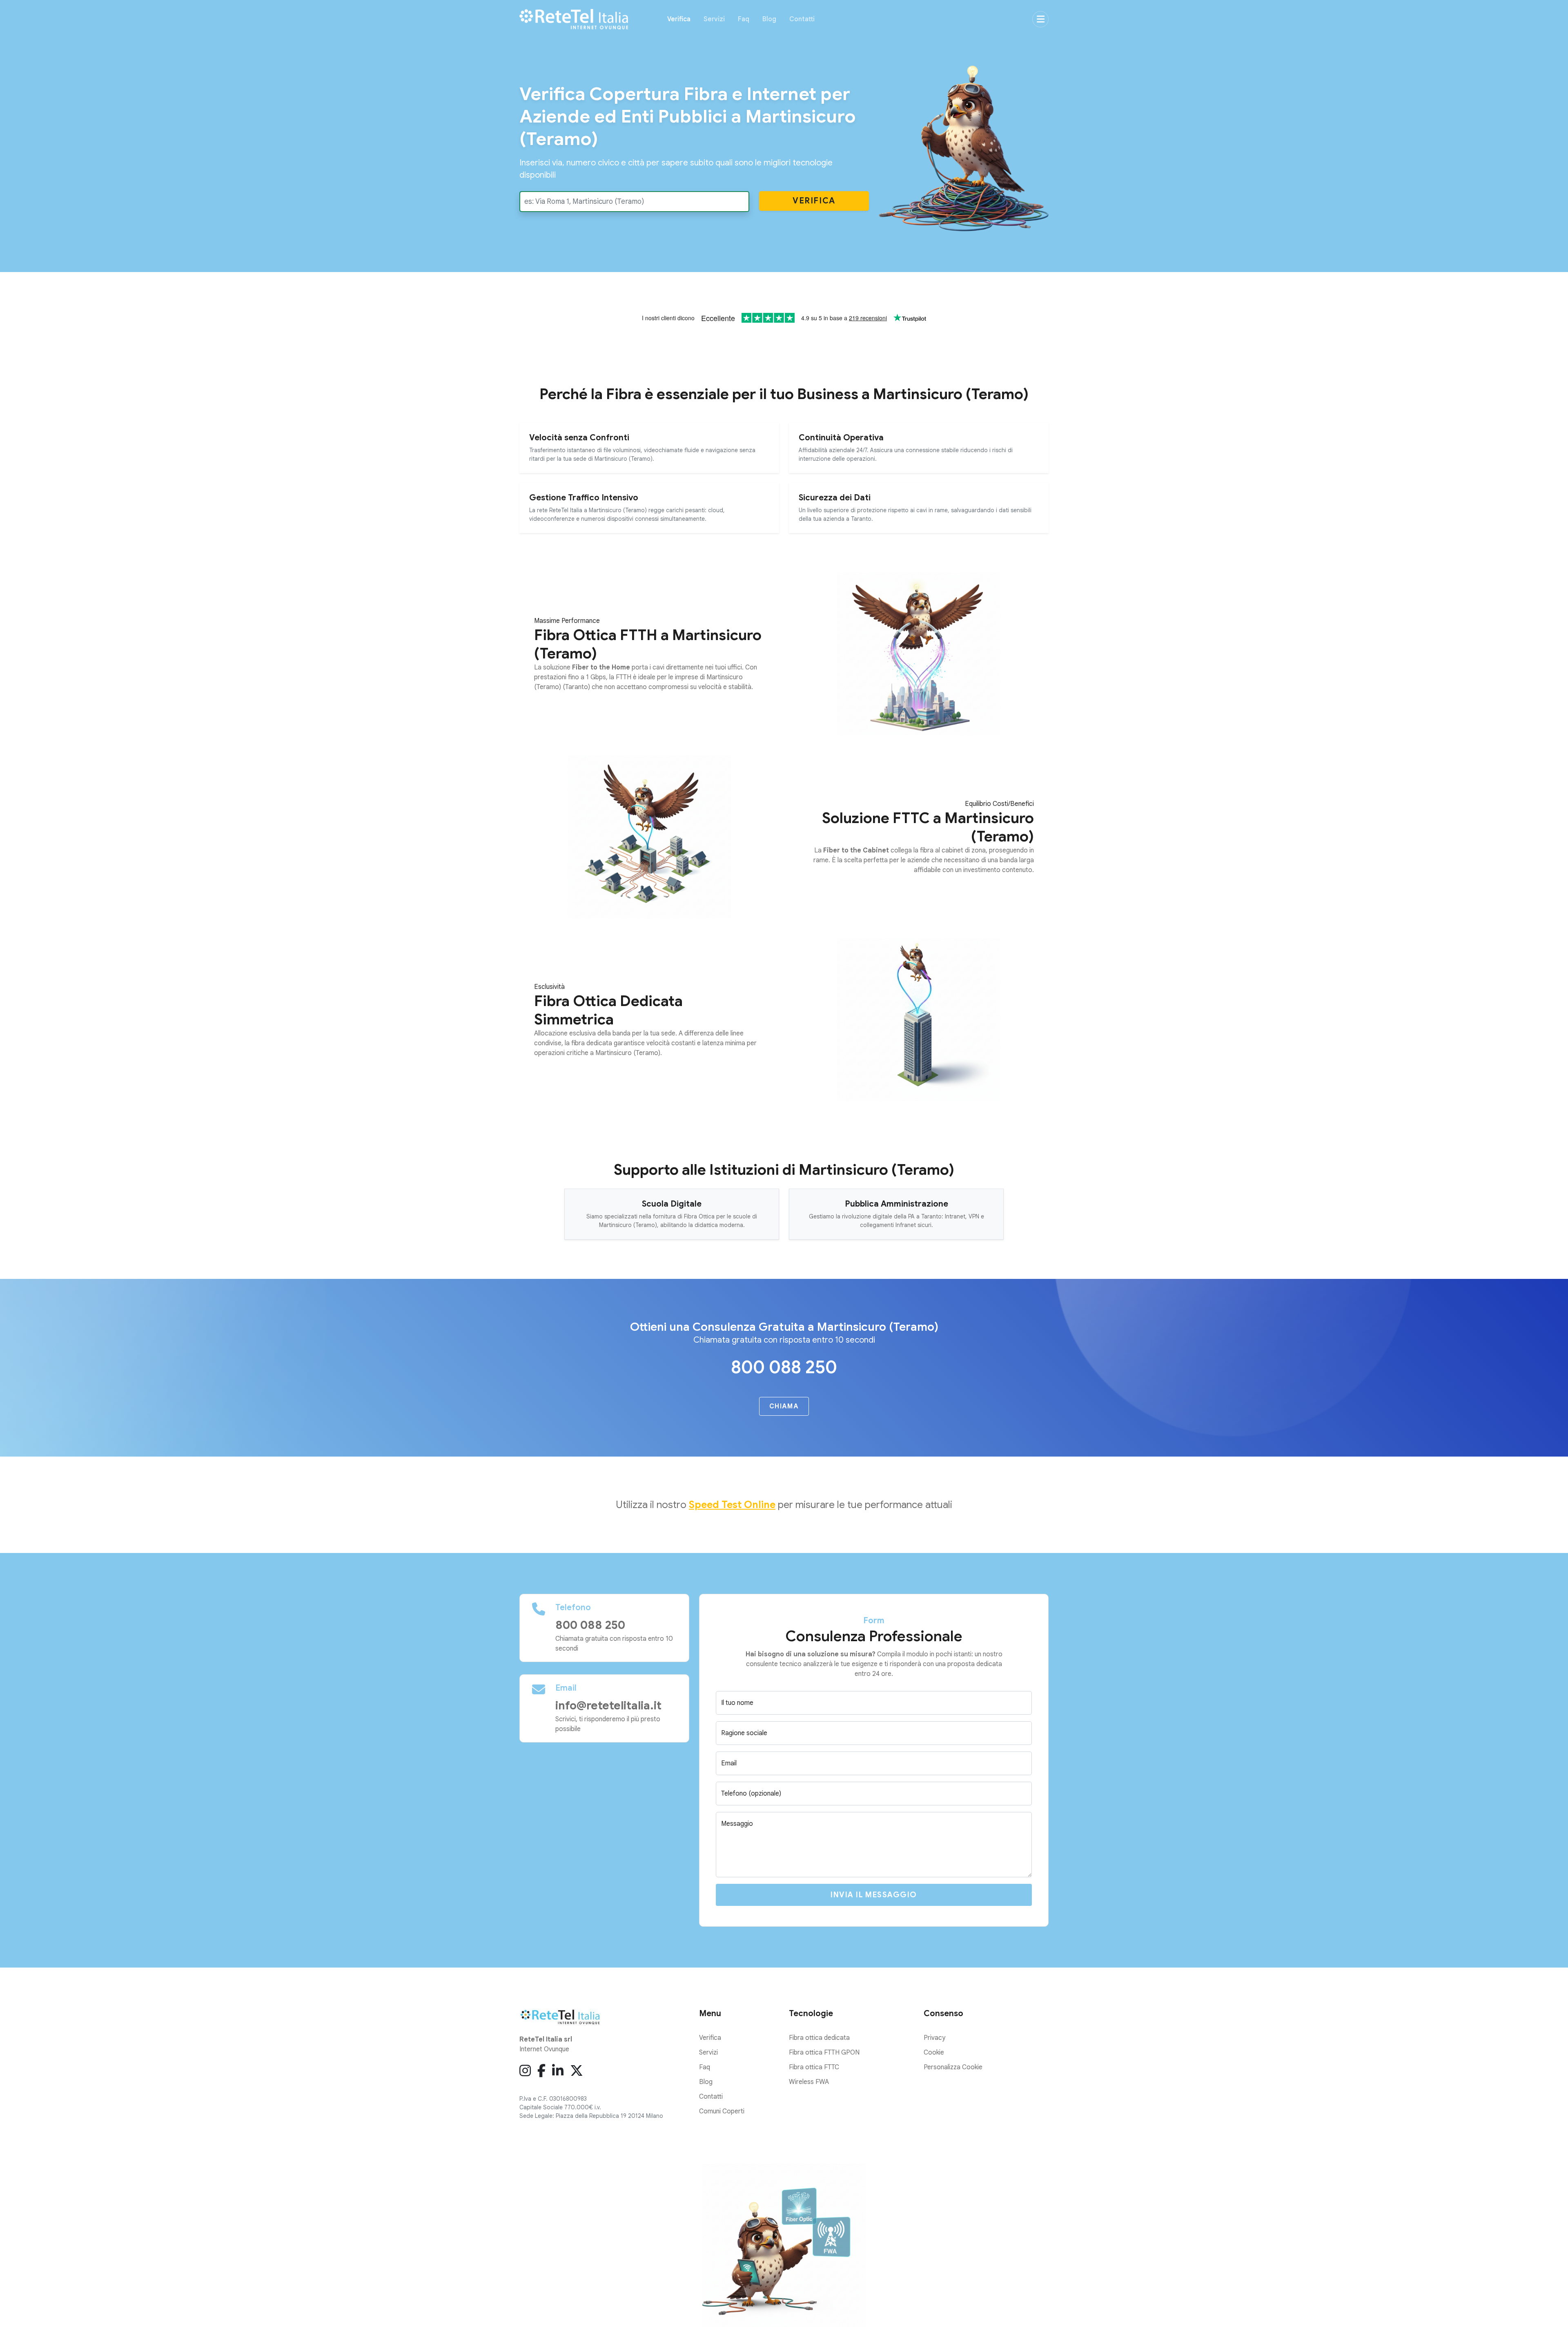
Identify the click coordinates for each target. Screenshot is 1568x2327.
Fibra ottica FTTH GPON (824, 2053)
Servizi (714, 19)
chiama (784, 1406)
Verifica (679, 19)
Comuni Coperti (722, 2111)
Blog (769, 19)
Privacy (934, 2038)
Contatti (802, 19)
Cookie (934, 2053)
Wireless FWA (809, 2082)
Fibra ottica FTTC (814, 2067)
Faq (744, 19)
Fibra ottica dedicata (819, 2038)
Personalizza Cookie (953, 2067)
